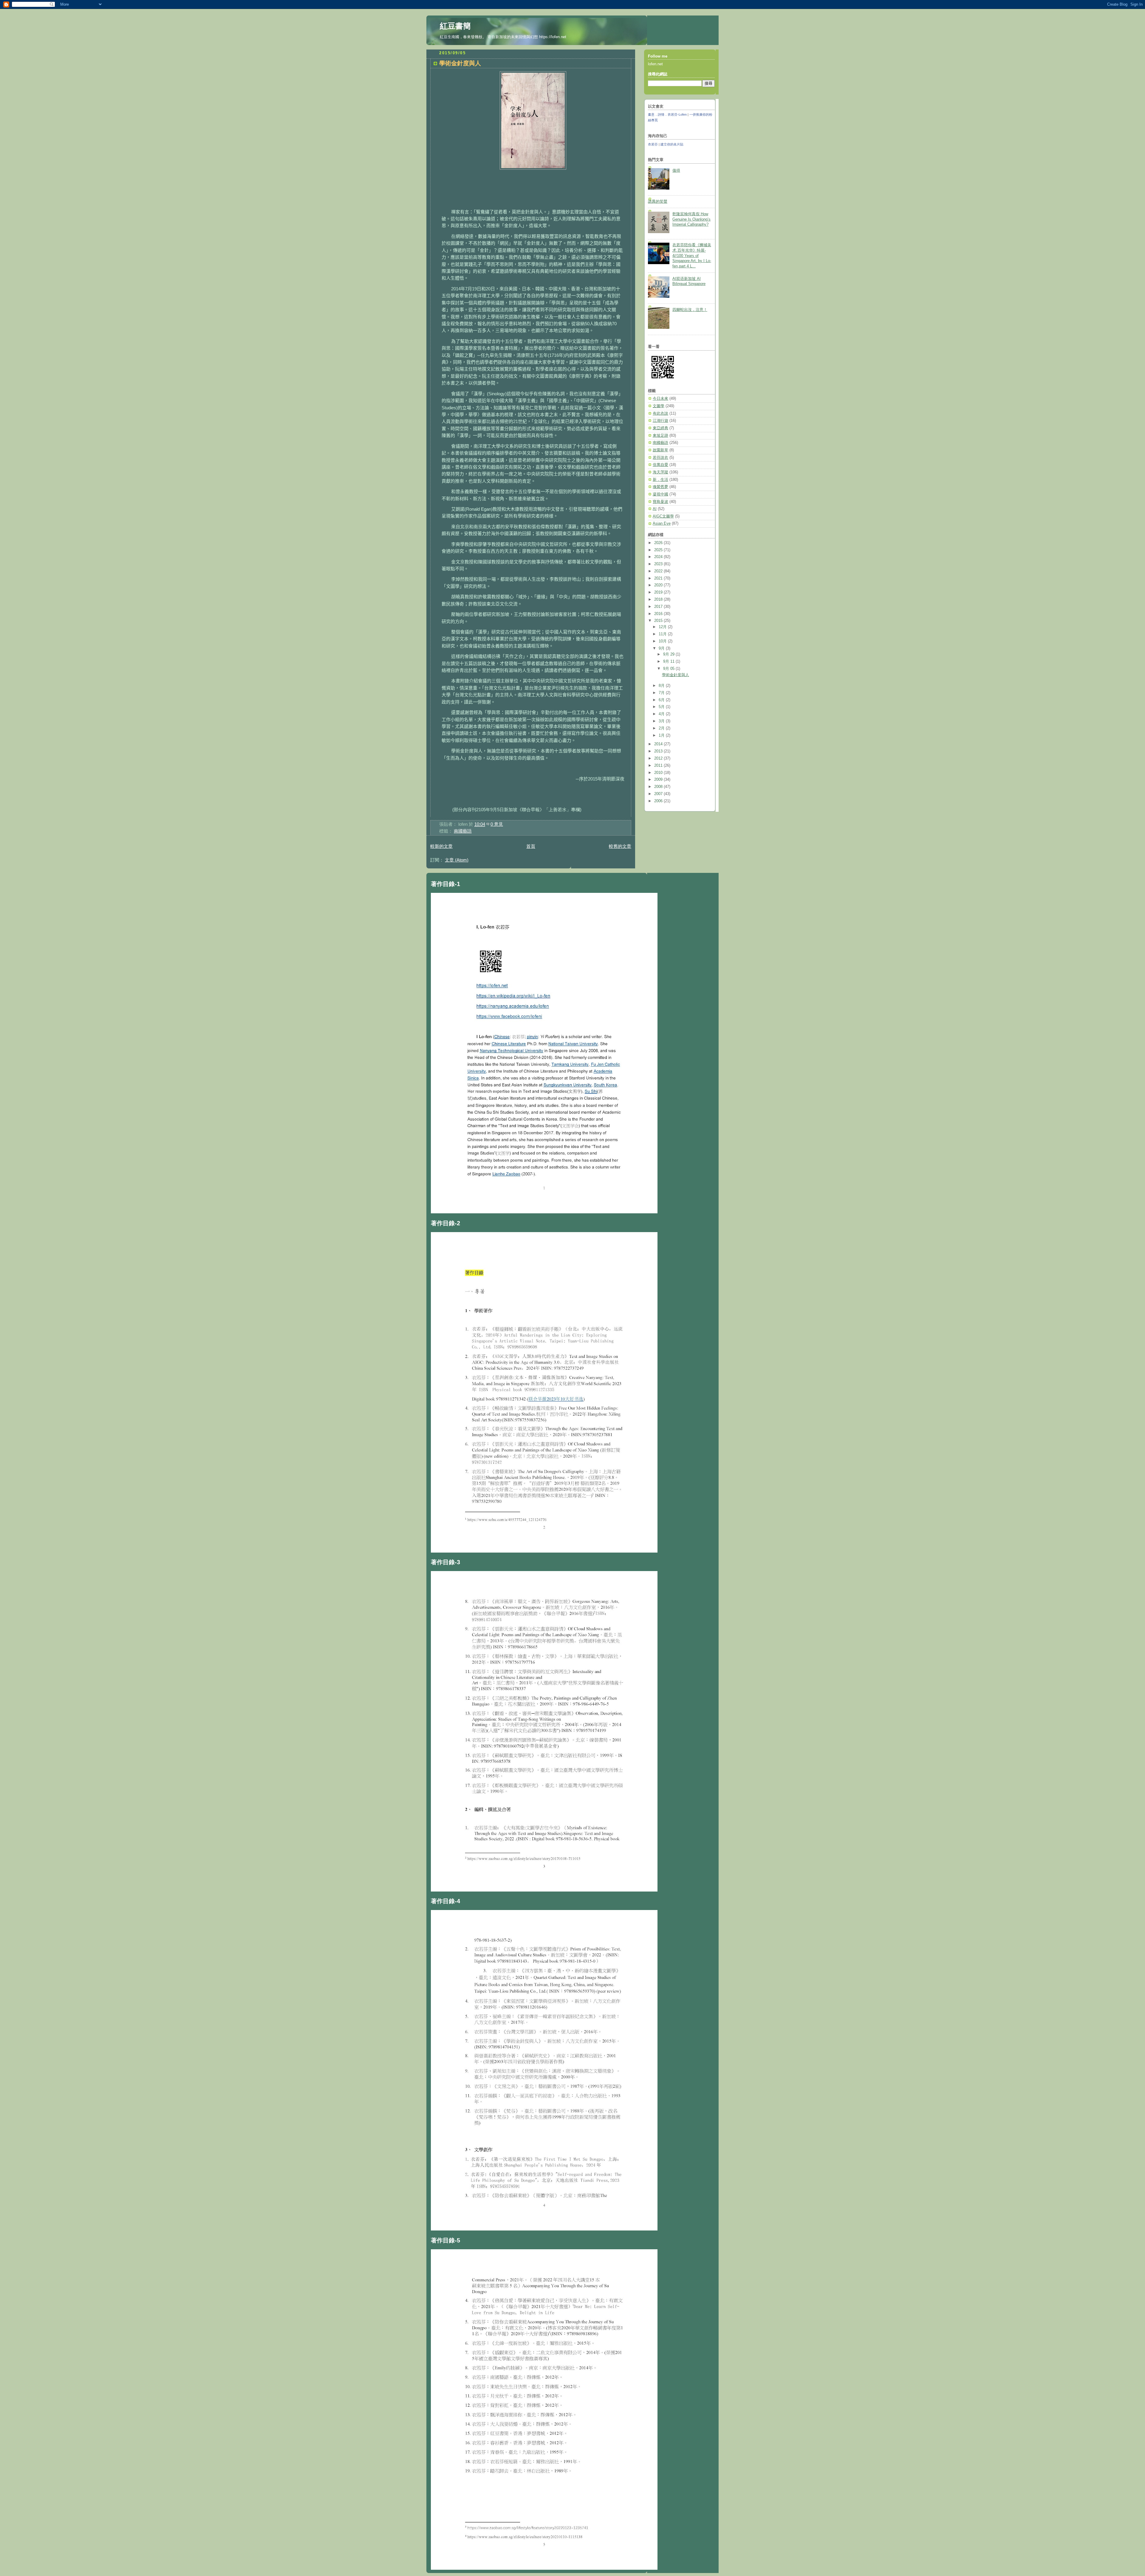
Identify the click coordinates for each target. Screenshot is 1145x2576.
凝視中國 (660, 494)
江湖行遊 (660, 421)
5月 (662, 707)
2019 (659, 592)
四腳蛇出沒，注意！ (690, 310)
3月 (662, 721)
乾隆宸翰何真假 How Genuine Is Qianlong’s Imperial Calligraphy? (691, 219)
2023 (659, 564)
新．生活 (660, 480)
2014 (659, 744)
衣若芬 (653, 144)
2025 (659, 550)
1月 (662, 735)
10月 (663, 641)
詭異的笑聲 (658, 202)
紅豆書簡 (455, 26)
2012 (659, 758)
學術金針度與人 (460, 63)
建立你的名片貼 (672, 144)
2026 (659, 543)
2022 (659, 571)
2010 (659, 773)
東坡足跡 (660, 436)
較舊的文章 (620, 846)
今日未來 (660, 399)
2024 (659, 557)
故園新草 (660, 450)
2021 (659, 578)
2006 (659, 801)
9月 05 (669, 669)
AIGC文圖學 (663, 516)
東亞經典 (660, 428)
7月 (662, 693)
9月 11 (669, 662)
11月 (663, 634)
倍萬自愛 (660, 465)
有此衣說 (660, 413)
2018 (659, 600)
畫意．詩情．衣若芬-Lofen (667, 114)
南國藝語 (463, 831)
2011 (659, 766)
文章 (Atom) (457, 860)
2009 (659, 780)
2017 (659, 607)
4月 (662, 714)
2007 (659, 794)
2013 (659, 751)
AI (655, 509)
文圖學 (659, 406)
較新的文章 (441, 846)
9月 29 (669, 654)
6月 (662, 700)
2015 (659, 621)
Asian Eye (662, 523)
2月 (662, 728)
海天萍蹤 (660, 472)
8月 (662, 686)
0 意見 (497, 824)
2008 (659, 787)
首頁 (531, 846)
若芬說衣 (660, 458)
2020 (659, 585)
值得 (676, 171)
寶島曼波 (660, 502)
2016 (659, 614)
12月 (663, 627)
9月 (662, 648)
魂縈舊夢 (660, 487)
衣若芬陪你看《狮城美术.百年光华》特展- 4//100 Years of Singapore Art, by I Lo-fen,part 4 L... (692, 256)
